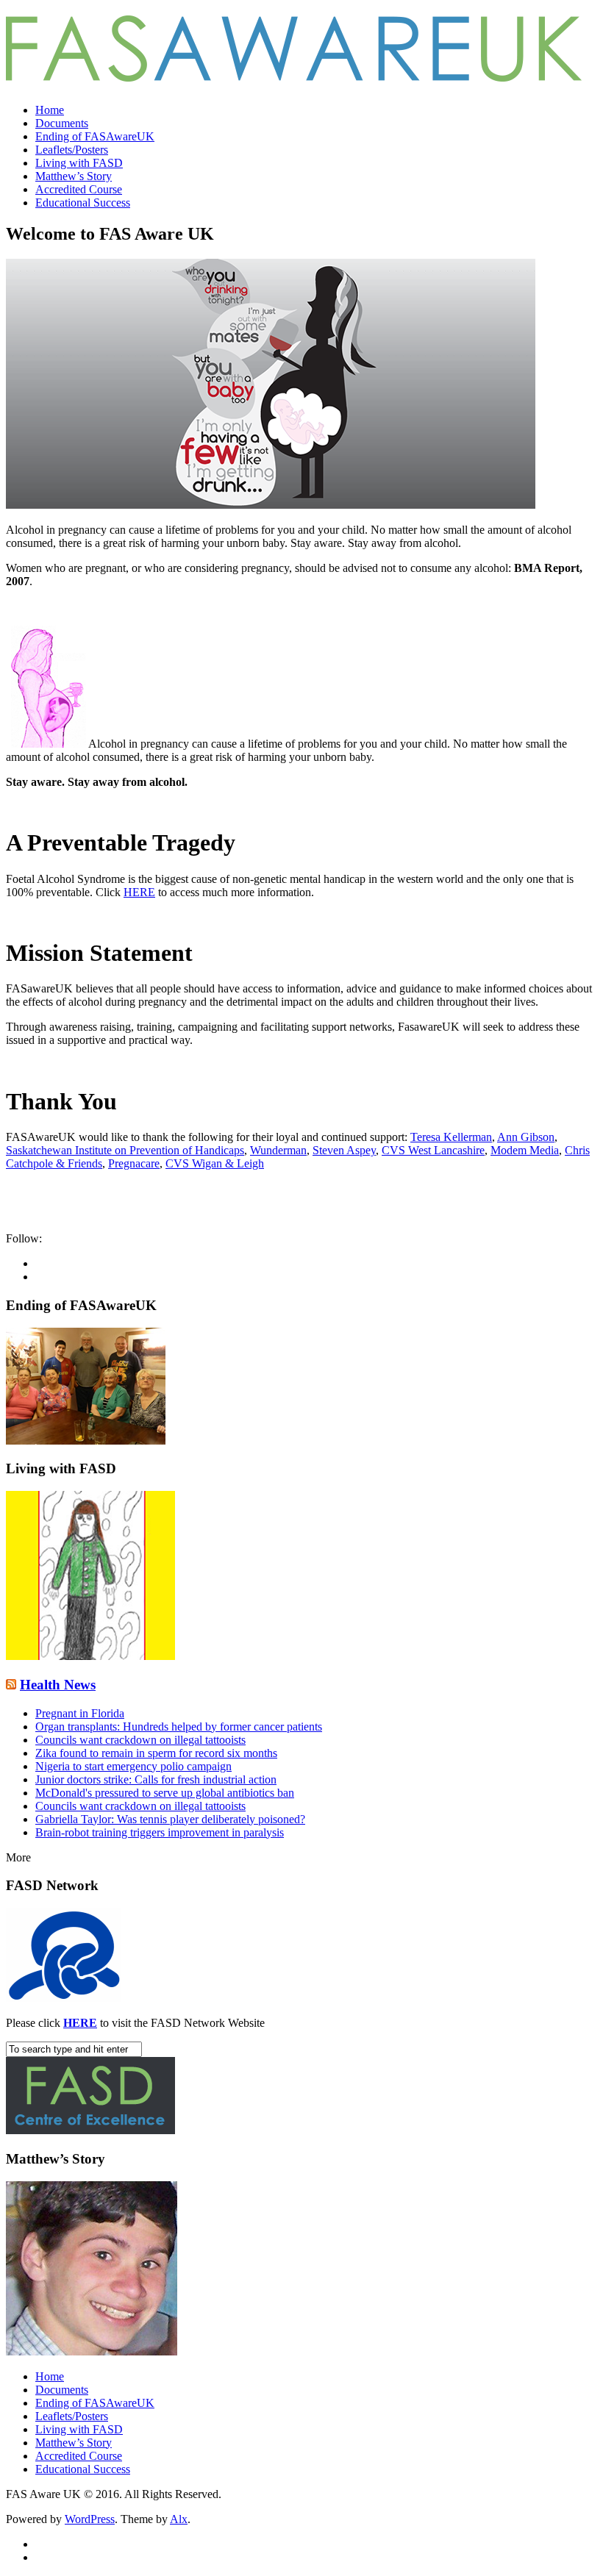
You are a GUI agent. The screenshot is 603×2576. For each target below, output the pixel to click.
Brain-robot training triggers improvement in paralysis (160, 1832)
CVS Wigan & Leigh (215, 1163)
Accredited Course (79, 189)
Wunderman (278, 1150)
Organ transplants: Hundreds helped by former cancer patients (179, 1727)
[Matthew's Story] (92, 2351)
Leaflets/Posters (72, 150)
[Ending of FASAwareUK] (86, 1441)
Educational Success (83, 203)
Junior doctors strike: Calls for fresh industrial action (156, 1779)
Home (50, 110)
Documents (62, 123)
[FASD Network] (64, 1998)
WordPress (90, 2519)
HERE (139, 892)
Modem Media (525, 1150)
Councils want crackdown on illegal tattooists (140, 1740)
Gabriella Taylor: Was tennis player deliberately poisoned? (170, 1819)
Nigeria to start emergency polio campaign (133, 1766)
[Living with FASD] (90, 1656)
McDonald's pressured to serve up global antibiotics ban (165, 1793)
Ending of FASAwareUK (95, 136)
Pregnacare (134, 1163)
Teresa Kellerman (451, 1137)
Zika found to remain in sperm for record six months (156, 1753)
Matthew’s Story (74, 176)
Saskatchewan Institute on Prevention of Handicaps (125, 1150)
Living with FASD (79, 163)
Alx (179, 2519)
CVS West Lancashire (433, 1150)
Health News (58, 1685)
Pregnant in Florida (80, 1713)
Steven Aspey (344, 1150)
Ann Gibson (526, 1137)
